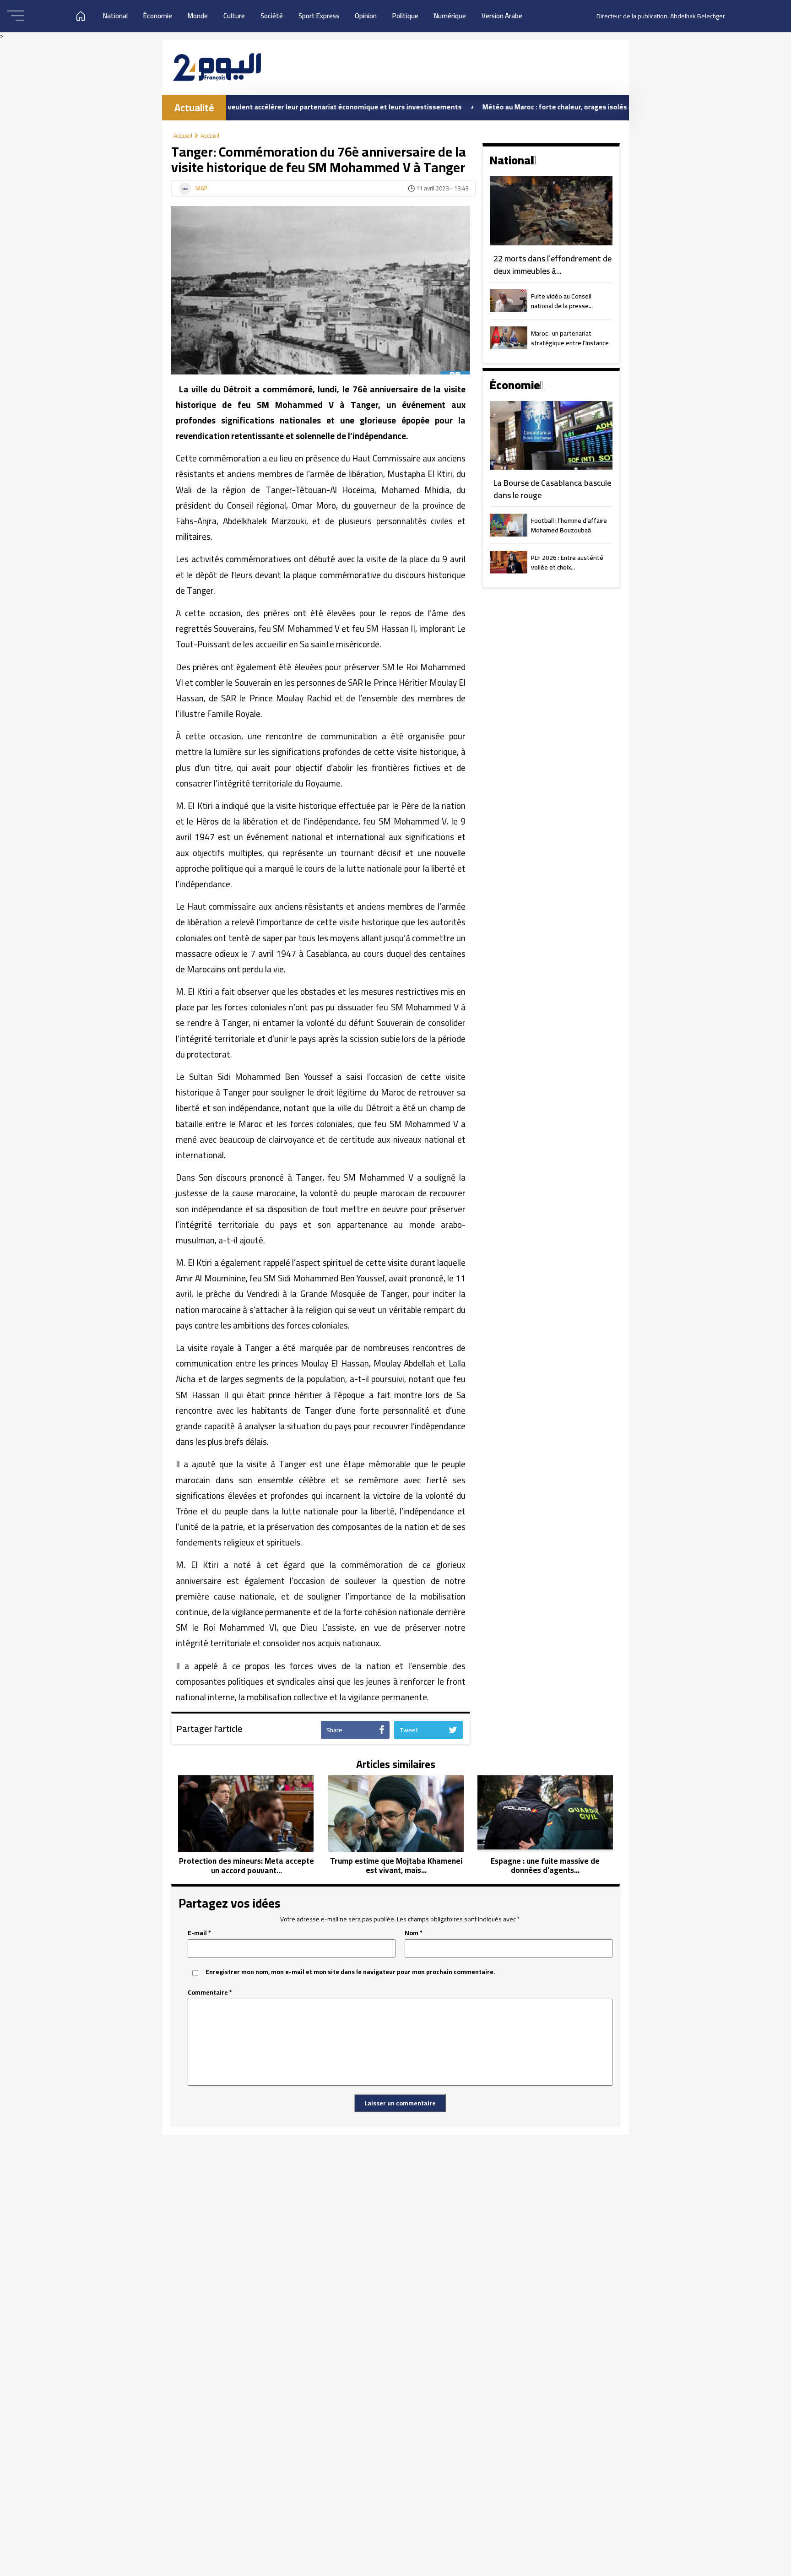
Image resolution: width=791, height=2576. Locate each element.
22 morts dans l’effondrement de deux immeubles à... (553, 265)
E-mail (199, 1933)
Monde (198, 16)
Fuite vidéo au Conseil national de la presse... (562, 302)
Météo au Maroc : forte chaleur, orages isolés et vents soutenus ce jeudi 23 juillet (544, 107)
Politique (405, 16)
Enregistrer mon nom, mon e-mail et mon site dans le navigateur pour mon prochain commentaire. (350, 1972)
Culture (234, 16)
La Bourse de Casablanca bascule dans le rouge (552, 489)
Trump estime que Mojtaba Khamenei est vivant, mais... (396, 1866)
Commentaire (210, 1993)
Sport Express (319, 16)
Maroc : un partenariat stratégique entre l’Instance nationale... (570, 339)
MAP (202, 189)
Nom (414, 1933)
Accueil (183, 136)
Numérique (450, 16)
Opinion (366, 16)
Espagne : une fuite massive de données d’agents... (545, 1866)
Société (272, 16)
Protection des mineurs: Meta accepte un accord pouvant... (247, 1866)
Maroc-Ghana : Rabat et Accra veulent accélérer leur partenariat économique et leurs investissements (229, 107)
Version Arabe (502, 16)
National (115, 16)
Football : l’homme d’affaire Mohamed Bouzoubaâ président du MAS (569, 526)
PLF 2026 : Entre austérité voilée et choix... (567, 563)
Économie (158, 16)
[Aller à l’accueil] (217, 67)
